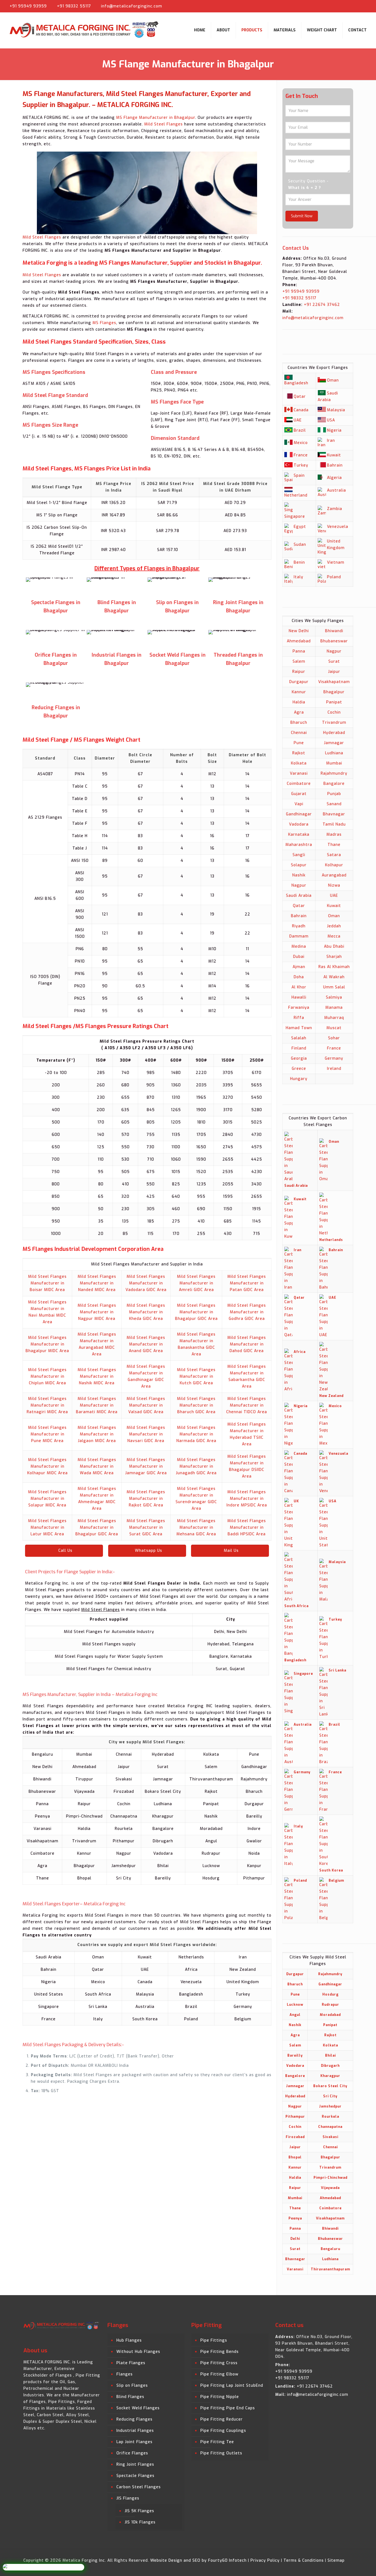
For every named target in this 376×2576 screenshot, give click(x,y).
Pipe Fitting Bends (220, 2352)
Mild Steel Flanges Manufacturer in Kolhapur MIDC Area (47, 1466)
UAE (298, 420)
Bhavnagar (334, 814)
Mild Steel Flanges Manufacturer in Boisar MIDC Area (47, 1283)
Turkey (301, 465)
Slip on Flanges (132, 2385)
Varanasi (299, 773)
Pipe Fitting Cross (219, 2363)
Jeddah (334, 926)
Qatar (300, 397)
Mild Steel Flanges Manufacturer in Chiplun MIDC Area (47, 1376)
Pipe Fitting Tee (217, 2442)
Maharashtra (299, 845)
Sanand (334, 804)
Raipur (299, 672)
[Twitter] (352, 6)
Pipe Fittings (214, 2340)
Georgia (299, 1058)
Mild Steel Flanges (164, 124)
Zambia (335, 509)
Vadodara (299, 824)
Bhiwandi (334, 631)
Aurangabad (334, 875)
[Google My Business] (369, 6)
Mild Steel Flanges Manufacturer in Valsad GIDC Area (146, 1405)
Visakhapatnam (334, 682)
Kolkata (299, 763)
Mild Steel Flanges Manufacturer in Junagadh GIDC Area (196, 1466)
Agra (299, 712)
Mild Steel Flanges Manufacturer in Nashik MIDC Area (97, 1376)
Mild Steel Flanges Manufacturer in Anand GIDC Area (146, 1344)
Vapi (299, 804)
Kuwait (334, 455)
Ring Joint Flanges (135, 2464)
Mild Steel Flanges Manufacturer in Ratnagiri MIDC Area (47, 1405)
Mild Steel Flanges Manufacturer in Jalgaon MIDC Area (97, 1434)
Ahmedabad (299, 641)
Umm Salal (334, 987)
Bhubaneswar (334, 641)
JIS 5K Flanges (139, 2511)
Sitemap (336, 2560)
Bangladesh (296, 383)
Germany (334, 1058)
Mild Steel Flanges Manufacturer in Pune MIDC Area (47, 1434)
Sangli (299, 855)
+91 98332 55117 (74, 6)
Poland (334, 577)
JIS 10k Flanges (140, 2522)
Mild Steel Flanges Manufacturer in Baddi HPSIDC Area (247, 1527)
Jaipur (334, 672)
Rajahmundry (334, 773)
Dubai (299, 957)
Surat (334, 661)
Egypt (300, 527)
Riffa (299, 1018)
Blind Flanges (130, 2397)
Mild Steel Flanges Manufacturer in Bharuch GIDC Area (196, 1405)
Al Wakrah (334, 977)
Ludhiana (334, 753)
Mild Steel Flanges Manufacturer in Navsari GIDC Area (146, 1434)
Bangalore (334, 784)
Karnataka (299, 835)
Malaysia (336, 410)
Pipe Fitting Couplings (223, 2431)
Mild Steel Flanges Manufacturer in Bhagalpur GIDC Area (196, 1312)
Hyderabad (334, 733)
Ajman (299, 967)
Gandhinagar (299, 814)
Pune (299, 743)
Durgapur (299, 682)
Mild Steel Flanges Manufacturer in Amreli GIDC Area (196, 1283)
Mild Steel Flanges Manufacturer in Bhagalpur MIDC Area (47, 1344)
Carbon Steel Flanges (139, 2487)
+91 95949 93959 (28, 6)
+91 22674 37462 (321, 305)
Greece (299, 1069)
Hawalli (299, 997)
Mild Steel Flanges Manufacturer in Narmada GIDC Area (196, 1434)
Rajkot (299, 753)
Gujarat (299, 794)
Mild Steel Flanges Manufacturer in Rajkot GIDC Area (146, 1499)
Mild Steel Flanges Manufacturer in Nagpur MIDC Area (97, 1312)
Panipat (334, 702)
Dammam (299, 936)
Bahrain (335, 465)
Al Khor (299, 987)
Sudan (300, 545)
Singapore (295, 516)
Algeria (334, 478)
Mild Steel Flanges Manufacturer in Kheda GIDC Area (146, 1312)
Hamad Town (299, 1028)
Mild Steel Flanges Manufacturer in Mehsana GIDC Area (196, 1527)
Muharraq (334, 1018)
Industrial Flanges (135, 2431)
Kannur (299, 692)
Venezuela (338, 527)
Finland (299, 1048)
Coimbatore (299, 784)
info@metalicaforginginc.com (132, 6)
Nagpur (334, 651)
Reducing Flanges (134, 2419)
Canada (301, 410)
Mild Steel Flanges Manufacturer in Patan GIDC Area (247, 1283)
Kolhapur (334, 865)
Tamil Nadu (334, 824)
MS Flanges (104, 323)
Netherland (296, 495)
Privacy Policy (265, 2560)
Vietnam (336, 562)
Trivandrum (334, 723)
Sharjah (334, 957)
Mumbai (334, 763)
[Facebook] (343, 6)
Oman (333, 380)
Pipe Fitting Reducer (222, 2419)
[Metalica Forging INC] (85, 30)
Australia (337, 490)
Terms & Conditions (304, 2560)
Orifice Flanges (132, 2453)
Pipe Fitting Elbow (219, 2374)
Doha (299, 977)
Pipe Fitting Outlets (221, 2453)
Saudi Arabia (299, 896)
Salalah (299, 1038)
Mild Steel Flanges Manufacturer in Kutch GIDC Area (196, 1376)
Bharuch (299, 723)
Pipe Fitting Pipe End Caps (228, 2408)
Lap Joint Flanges (134, 2442)
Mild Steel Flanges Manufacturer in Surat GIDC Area (146, 1527)
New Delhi (299, 631)
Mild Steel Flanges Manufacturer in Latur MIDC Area (47, 1527)
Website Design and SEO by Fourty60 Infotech (198, 2560)
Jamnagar (334, 743)
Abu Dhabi (334, 946)
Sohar (334, 1038)
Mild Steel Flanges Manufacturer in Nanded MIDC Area (97, 1283)
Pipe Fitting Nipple (220, 2397)
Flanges (125, 2374)
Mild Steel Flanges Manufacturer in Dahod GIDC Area (247, 1344)
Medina (299, 946)
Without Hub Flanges (138, 2352)
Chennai (299, 733)
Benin (299, 562)
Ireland (334, 1069)
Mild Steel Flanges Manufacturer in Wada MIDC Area (97, 1466)
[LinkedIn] (360, 6)
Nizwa (334, 885)
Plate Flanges (131, 2363)
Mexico (301, 443)
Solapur (299, 865)
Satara (334, 855)
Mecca (334, 936)
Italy (299, 577)
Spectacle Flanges (135, 2476)
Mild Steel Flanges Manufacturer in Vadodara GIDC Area (146, 1283)
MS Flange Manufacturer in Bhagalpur (156, 118)
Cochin (334, 712)
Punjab (334, 794)
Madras (334, 835)
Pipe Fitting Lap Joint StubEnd (232, 2385)
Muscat (334, 1028)
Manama (334, 1008)
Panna (299, 651)
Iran (331, 441)
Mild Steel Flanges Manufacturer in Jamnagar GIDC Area (146, 1466)
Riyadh (299, 926)
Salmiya (334, 997)
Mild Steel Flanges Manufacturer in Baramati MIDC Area (97, 1405)
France (301, 455)
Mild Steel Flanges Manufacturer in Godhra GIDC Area (247, 1312)
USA (331, 420)
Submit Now (302, 216)
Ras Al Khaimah (334, 967)
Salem (299, 661)
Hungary (299, 1079)
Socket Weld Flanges (138, 2408)
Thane (334, 845)
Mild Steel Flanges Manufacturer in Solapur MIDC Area (47, 1499)
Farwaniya (299, 1008)
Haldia (299, 702)
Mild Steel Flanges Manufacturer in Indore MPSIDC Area (247, 1499)
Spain (299, 476)
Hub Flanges (129, 2340)
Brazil (300, 430)
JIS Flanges (128, 2498)
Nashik (299, 875)
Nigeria (334, 430)
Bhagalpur (334, 692)
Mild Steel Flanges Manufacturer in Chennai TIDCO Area (247, 1405)
